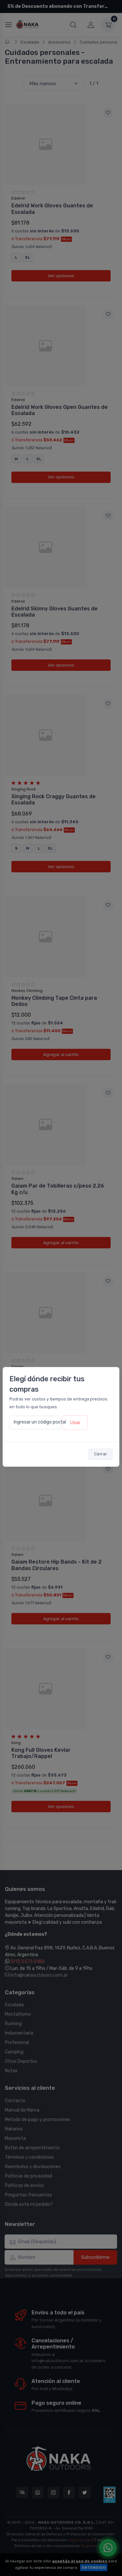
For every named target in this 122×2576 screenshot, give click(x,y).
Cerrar (101, 1454)
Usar (75, 1423)
